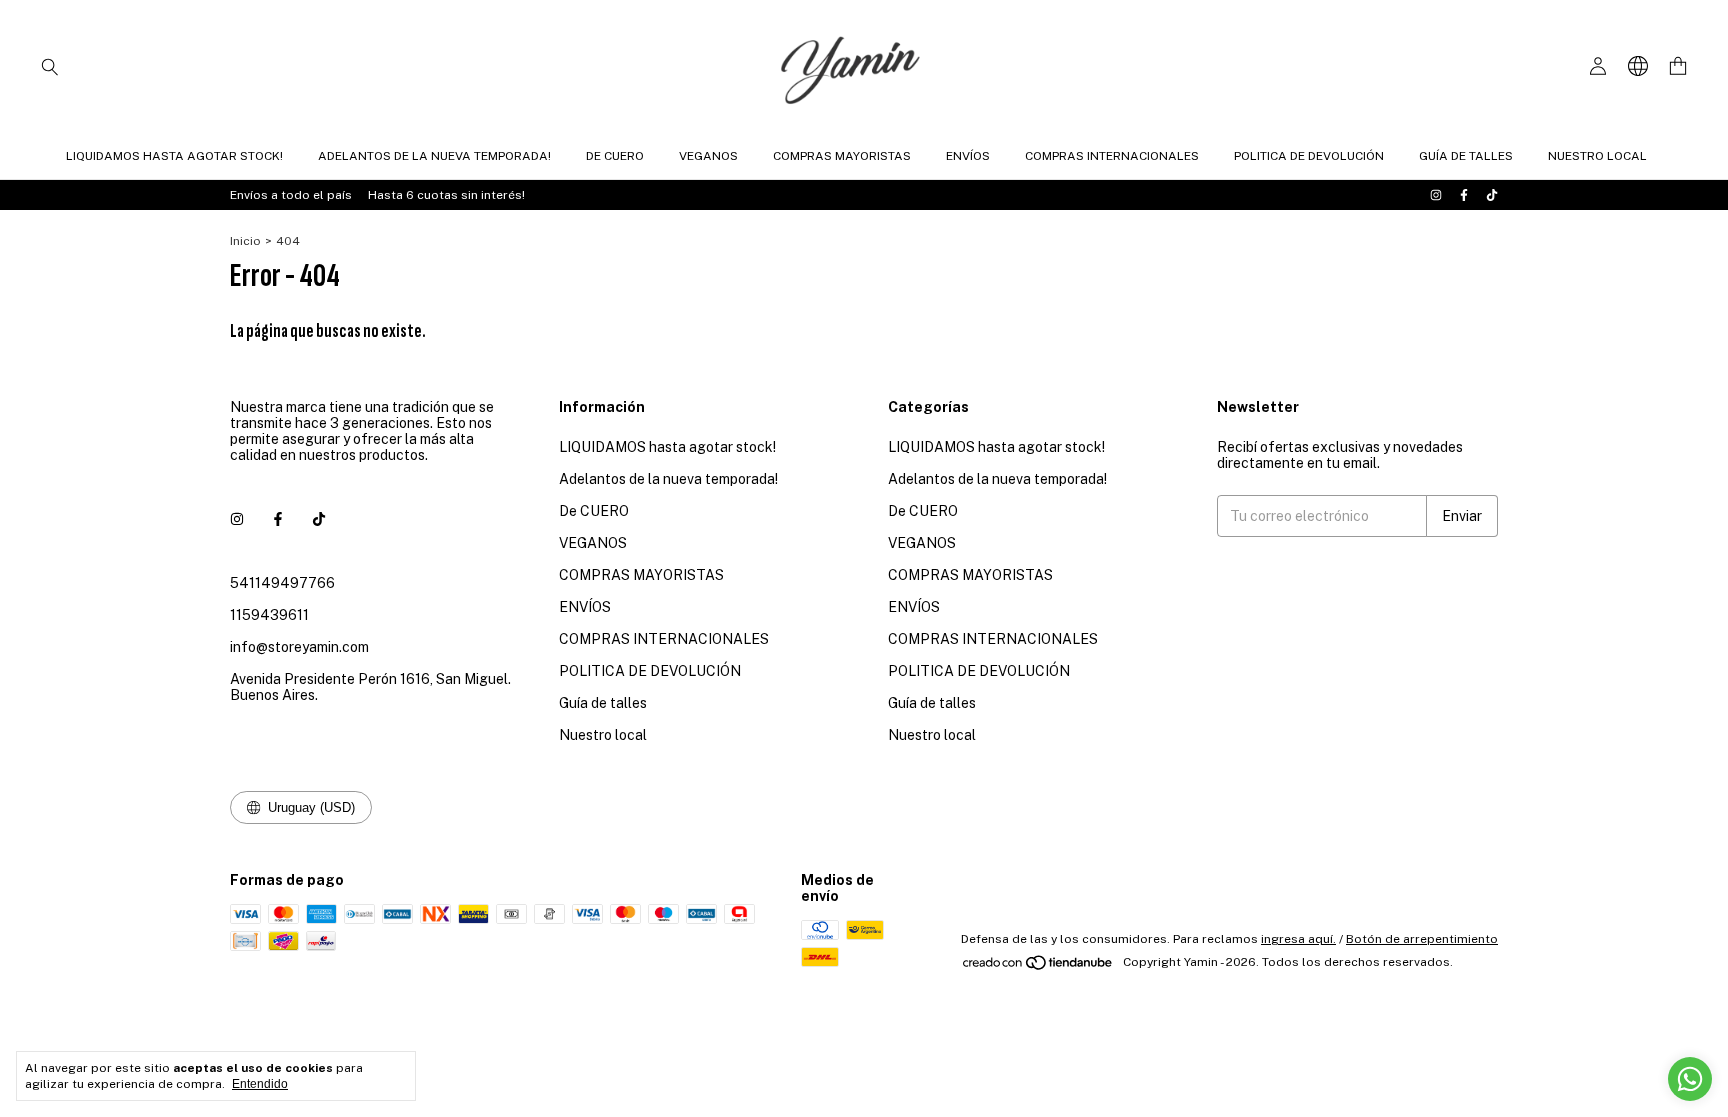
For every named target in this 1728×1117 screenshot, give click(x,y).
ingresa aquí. (1298, 939)
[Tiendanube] (1038, 967)
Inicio (245, 241)
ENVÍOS (968, 156)
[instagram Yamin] (1436, 195)
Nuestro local (1597, 156)
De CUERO (615, 156)
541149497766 (282, 583)
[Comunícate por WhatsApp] (1690, 1079)
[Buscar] (50, 66)
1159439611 (269, 615)
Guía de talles (1466, 156)
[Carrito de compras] (1678, 66)
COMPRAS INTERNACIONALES (1112, 156)
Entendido (260, 1084)
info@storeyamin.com (299, 647)
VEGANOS (708, 156)
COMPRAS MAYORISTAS (842, 156)
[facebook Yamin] (1464, 195)
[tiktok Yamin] (1492, 195)
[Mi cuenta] (1598, 66)
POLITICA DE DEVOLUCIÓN (1309, 156)
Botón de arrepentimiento (1422, 939)
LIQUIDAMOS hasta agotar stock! (174, 156)
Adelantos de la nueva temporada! (434, 156)
